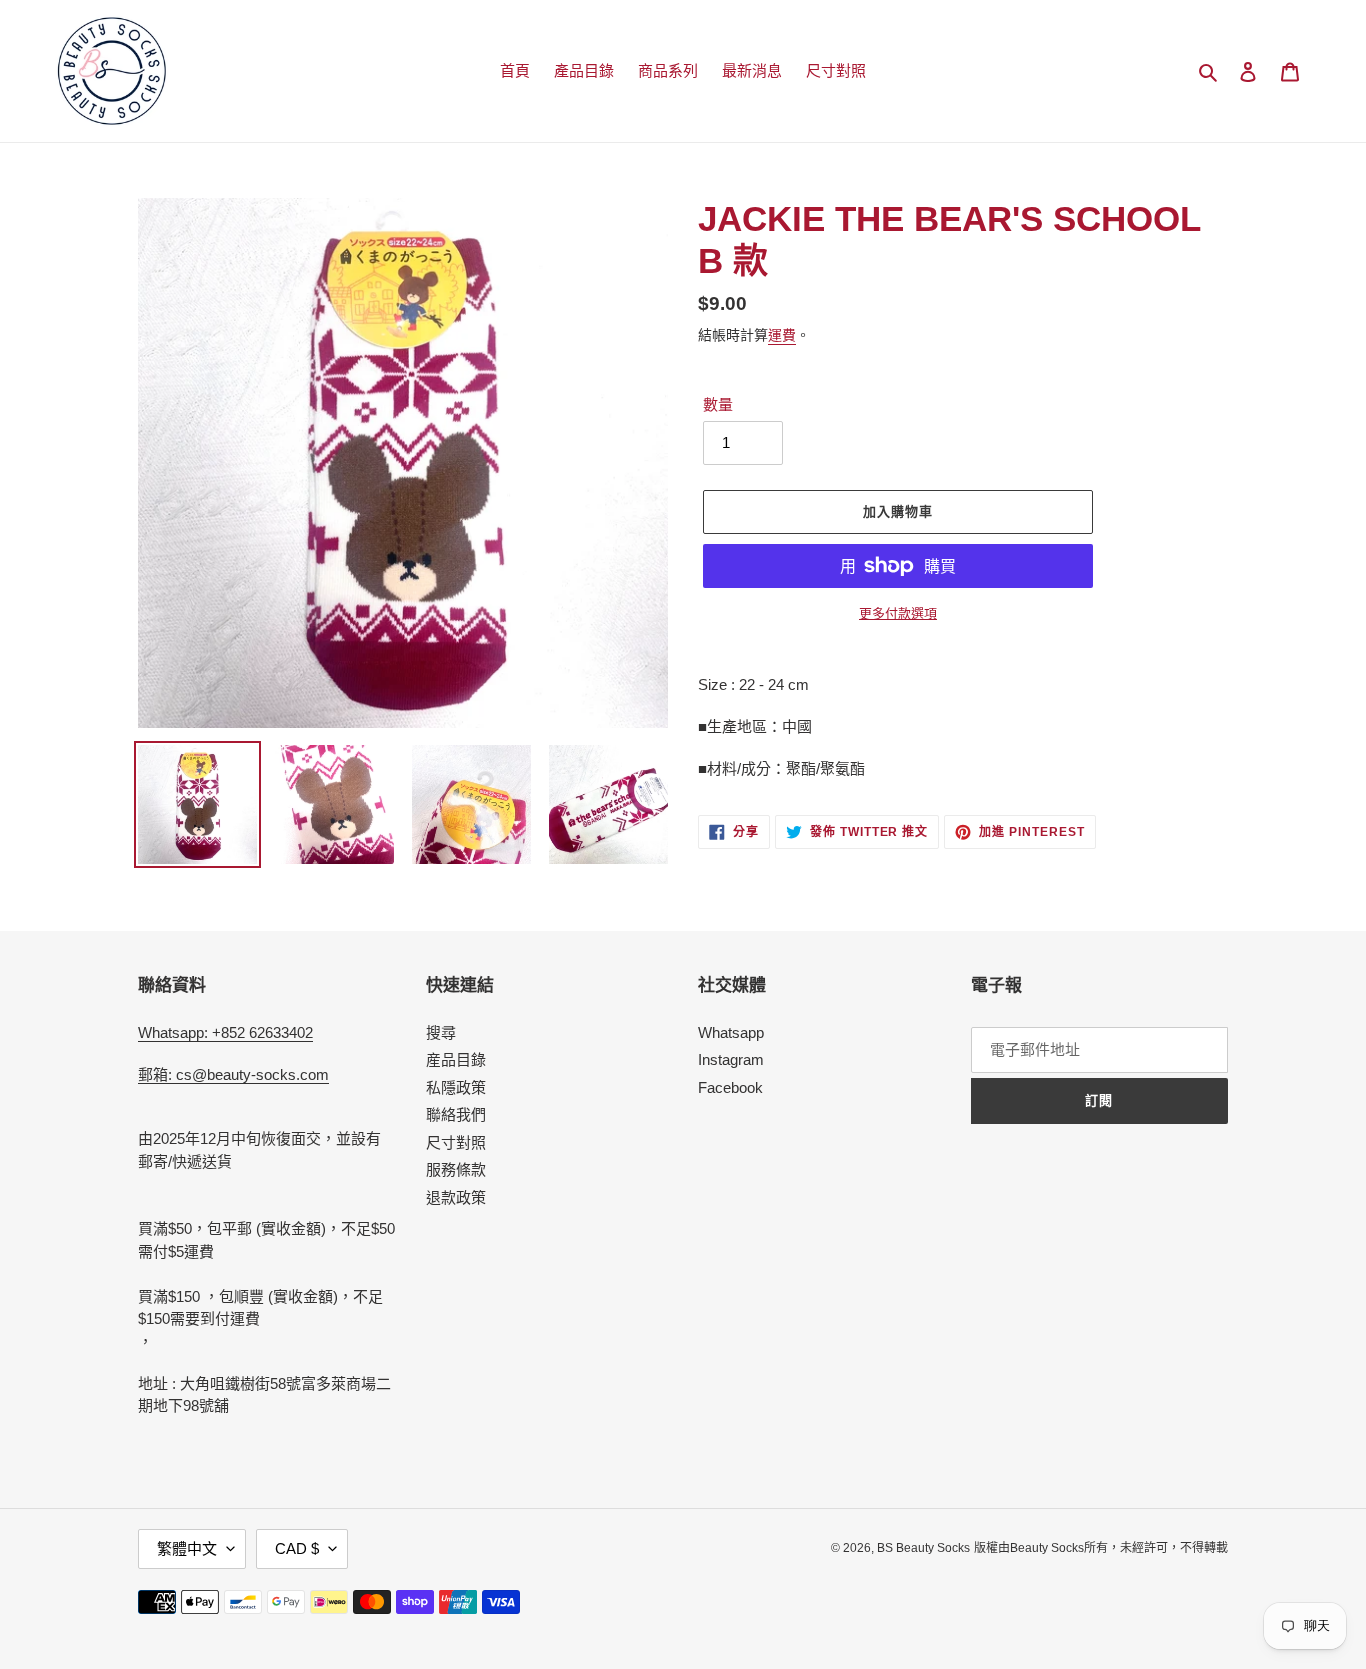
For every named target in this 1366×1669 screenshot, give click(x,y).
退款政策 (456, 1197)
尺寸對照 (456, 1142)
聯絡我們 (456, 1114)
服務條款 (456, 1169)
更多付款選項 (898, 613)
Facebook (730, 1087)
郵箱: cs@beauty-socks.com (233, 1074)
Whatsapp (731, 1032)
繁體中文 (187, 1548)
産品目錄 (456, 1059)
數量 (718, 404)
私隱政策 (456, 1087)
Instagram (731, 1059)
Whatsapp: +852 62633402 (225, 1032)
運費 (782, 335)
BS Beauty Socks (923, 1548)
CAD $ (297, 1548)
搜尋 (441, 1032)
